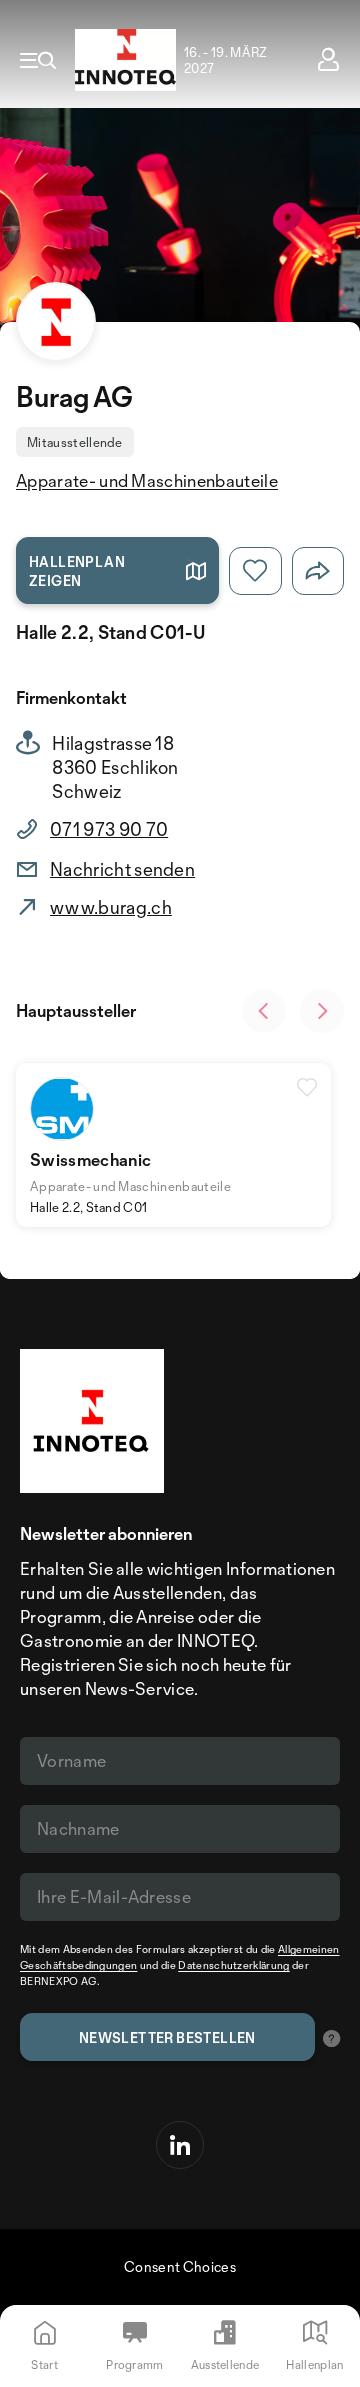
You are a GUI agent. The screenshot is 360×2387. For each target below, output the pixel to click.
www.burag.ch (111, 907)
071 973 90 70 (109, 829)
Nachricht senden (122, 869)
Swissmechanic (90, 1159)
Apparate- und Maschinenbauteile (147, 480)
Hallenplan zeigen (77, 571)
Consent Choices (180, 2266)
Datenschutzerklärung (233, 1965)
